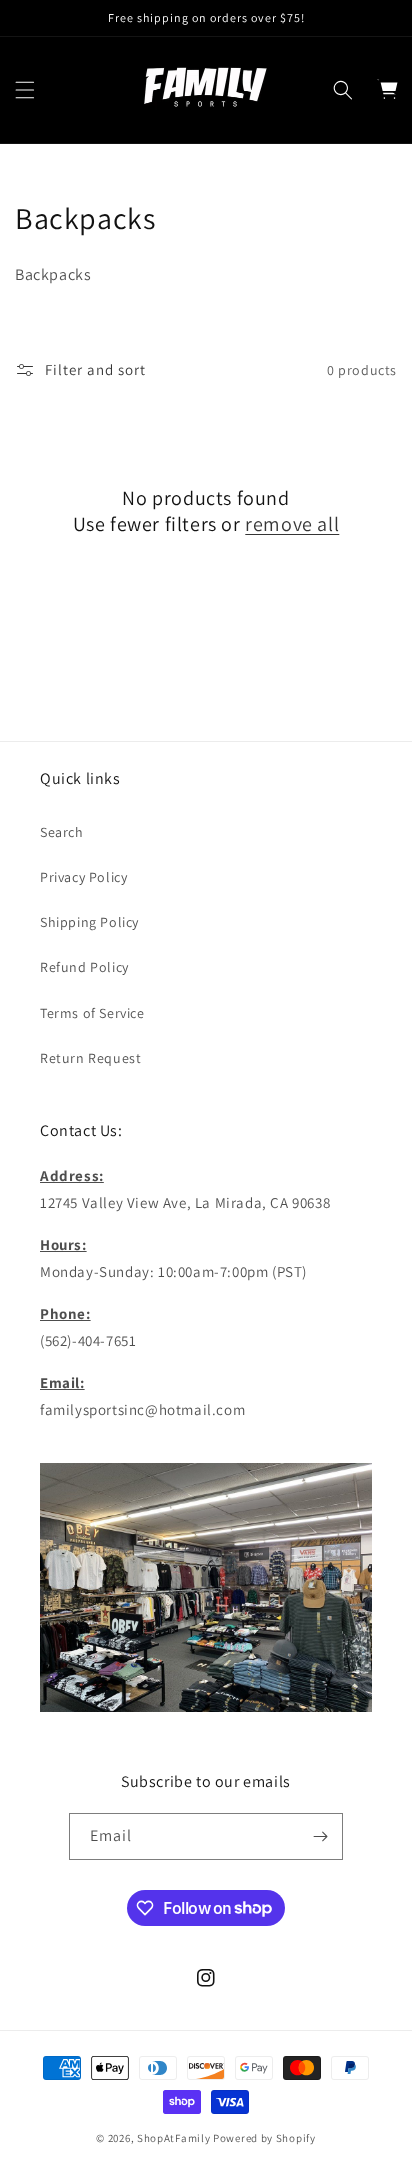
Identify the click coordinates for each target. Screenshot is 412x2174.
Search (62, 832)
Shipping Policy (89, 922)
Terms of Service (92, 1013)
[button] (25, 90)
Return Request (90, 1058)
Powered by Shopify (264, 2138)
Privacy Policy (83, 877)
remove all (292, 524)
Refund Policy (84, 967)
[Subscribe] (320, 1836)
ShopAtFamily (173, 2138)
